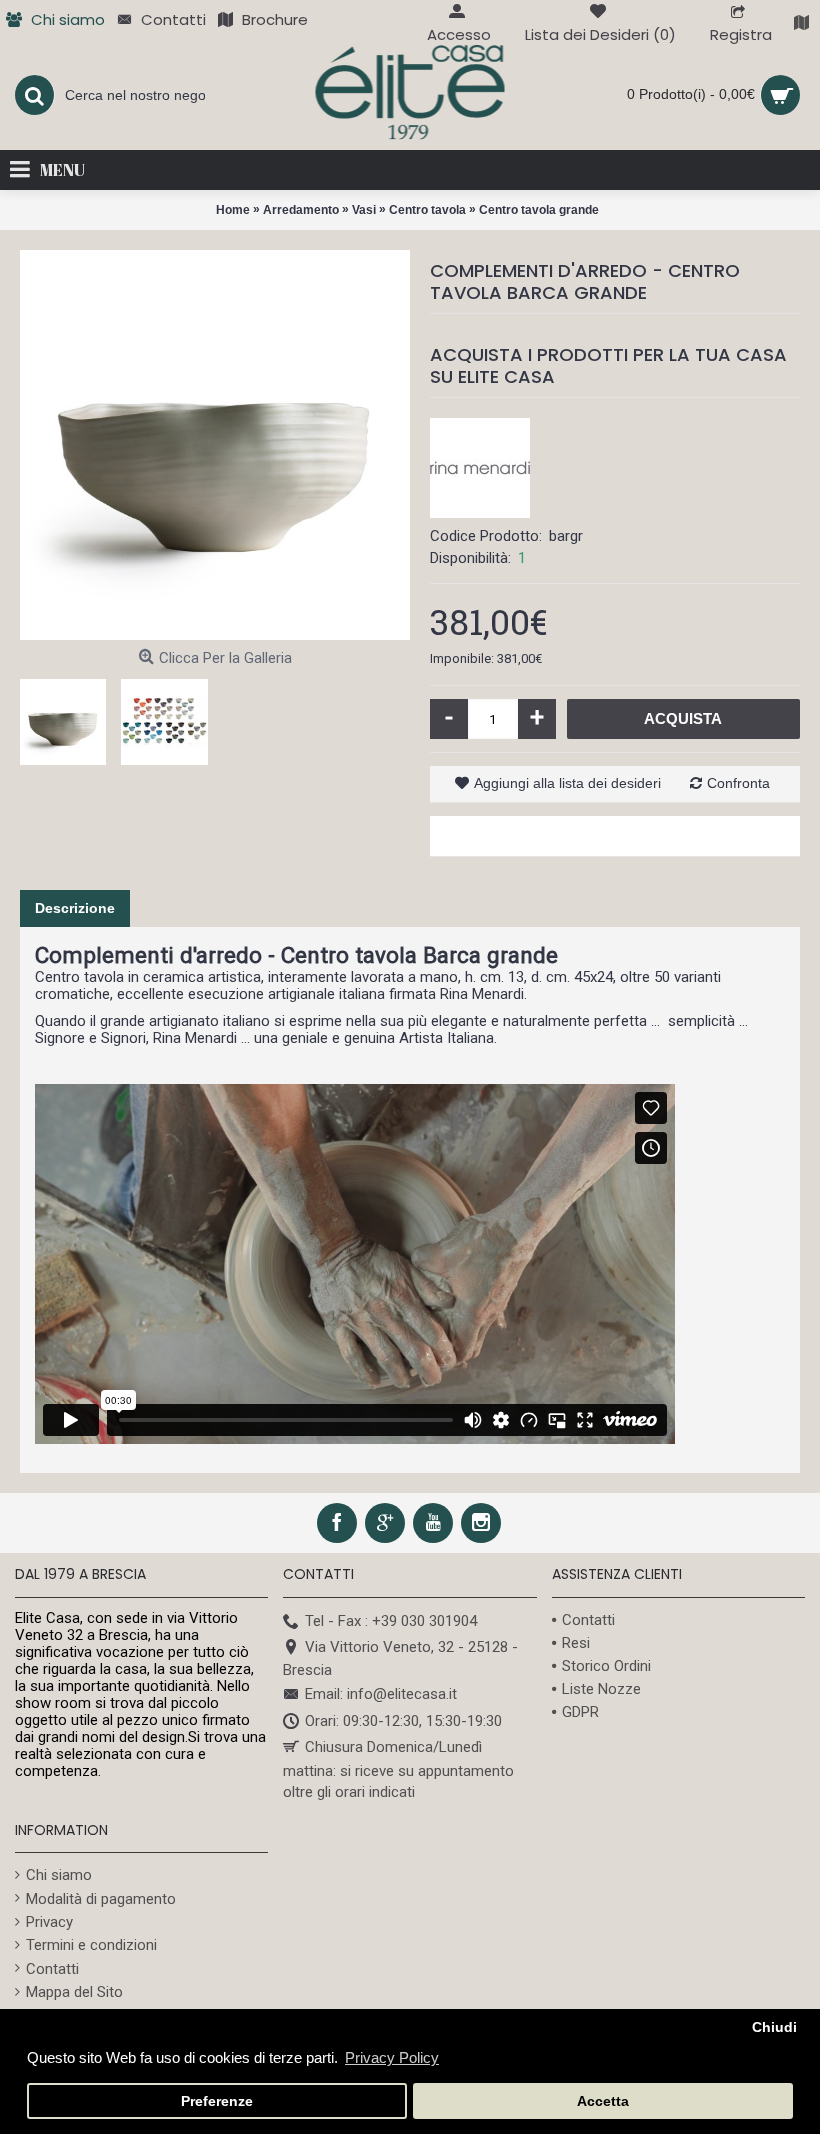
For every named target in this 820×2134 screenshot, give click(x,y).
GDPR (580, 1712)
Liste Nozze (601, 1689)
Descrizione (75, 908)
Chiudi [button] (774, 2027)
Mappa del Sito (74, 1992)
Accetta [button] (603, 2101)
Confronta (738, 783)
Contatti (588, 1620)
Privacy (49, 1922)
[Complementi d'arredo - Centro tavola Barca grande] (215, 445)
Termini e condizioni (91, 1945)
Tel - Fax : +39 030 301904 (391, 1621)
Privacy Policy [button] (392, 2057)
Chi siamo (59, 1875)
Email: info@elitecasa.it (381, 1695)
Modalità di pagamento (101, 1899)
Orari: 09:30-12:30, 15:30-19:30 (403, 1721)
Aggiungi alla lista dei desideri (567, 783)
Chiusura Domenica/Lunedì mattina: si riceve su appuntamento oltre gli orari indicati (398, 1769)
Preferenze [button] (217, 2101)
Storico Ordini (606, 1666)
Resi (576, 1643)
